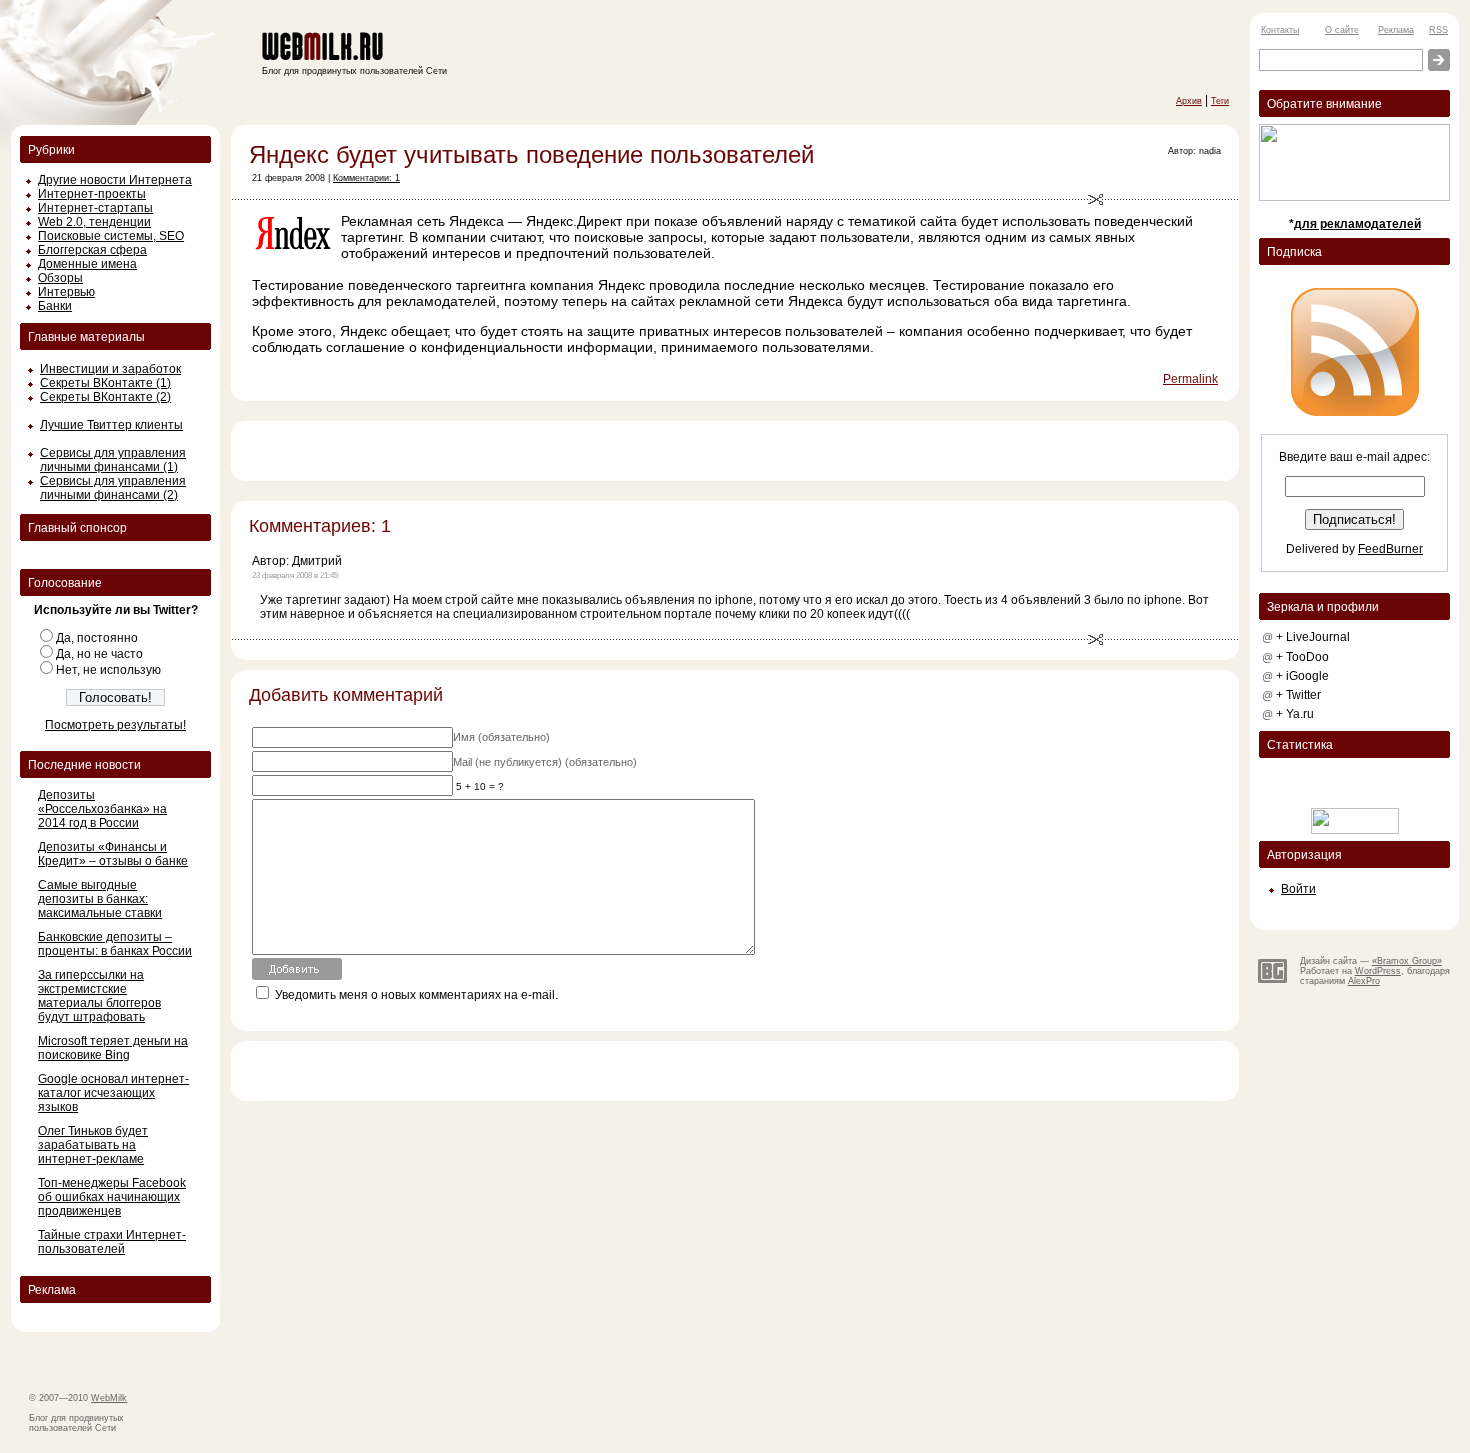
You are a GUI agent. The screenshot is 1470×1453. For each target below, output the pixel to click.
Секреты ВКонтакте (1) (105, 383)
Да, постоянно (97, 638)
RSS (1438, 30)
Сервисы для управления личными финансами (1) (113, 460)
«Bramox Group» (1407, 961)
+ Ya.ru (1295, 714)
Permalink (1190, 379)
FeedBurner (1390, 549)
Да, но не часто (99, 654)
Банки (55, 306)
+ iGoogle (1302, 676)
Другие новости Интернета (115, 180)
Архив (1189, 101)
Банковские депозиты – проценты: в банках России (115, 944)
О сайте (1342, 30)
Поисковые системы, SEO (111, 236)
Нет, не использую (108, 670)
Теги (1220, 101)
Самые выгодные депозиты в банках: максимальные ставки (100, 899)
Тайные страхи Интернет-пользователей (112, 1242)
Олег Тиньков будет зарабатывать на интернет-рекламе (93, 1145)
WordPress (1378, 971)
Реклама (1396, 30)
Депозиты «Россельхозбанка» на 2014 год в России (102, 809)
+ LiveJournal (1313, 637)
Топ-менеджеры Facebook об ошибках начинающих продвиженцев (112, 1197)
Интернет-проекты (92, 194)
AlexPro (1364, 981)
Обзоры (60, 278)
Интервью (66, 292)
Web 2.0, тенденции (94, 222)
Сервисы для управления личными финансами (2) (113, 488)
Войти (1298, 889)
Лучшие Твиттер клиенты (111, 425)
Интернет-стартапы (95, 208)
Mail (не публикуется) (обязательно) (545, 762)
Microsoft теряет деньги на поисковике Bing (113, 1048)
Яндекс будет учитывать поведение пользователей (531, 154)
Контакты (1280, 30)
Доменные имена (87, 264)
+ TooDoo (1302, 657)
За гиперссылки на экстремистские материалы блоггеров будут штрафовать (99, 996)
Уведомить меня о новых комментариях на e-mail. (416, 995)
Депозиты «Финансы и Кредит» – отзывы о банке (113, 854)
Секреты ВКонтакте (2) (105, 397)
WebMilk (109, 1398)
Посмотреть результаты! (115, 725)
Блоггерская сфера (92, 250)
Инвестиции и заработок (110, 369)
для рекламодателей (1357, 224)
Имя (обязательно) (501, 737)
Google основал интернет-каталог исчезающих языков (113, 1093)
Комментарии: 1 (366, 178)
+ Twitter (1298, 695)
